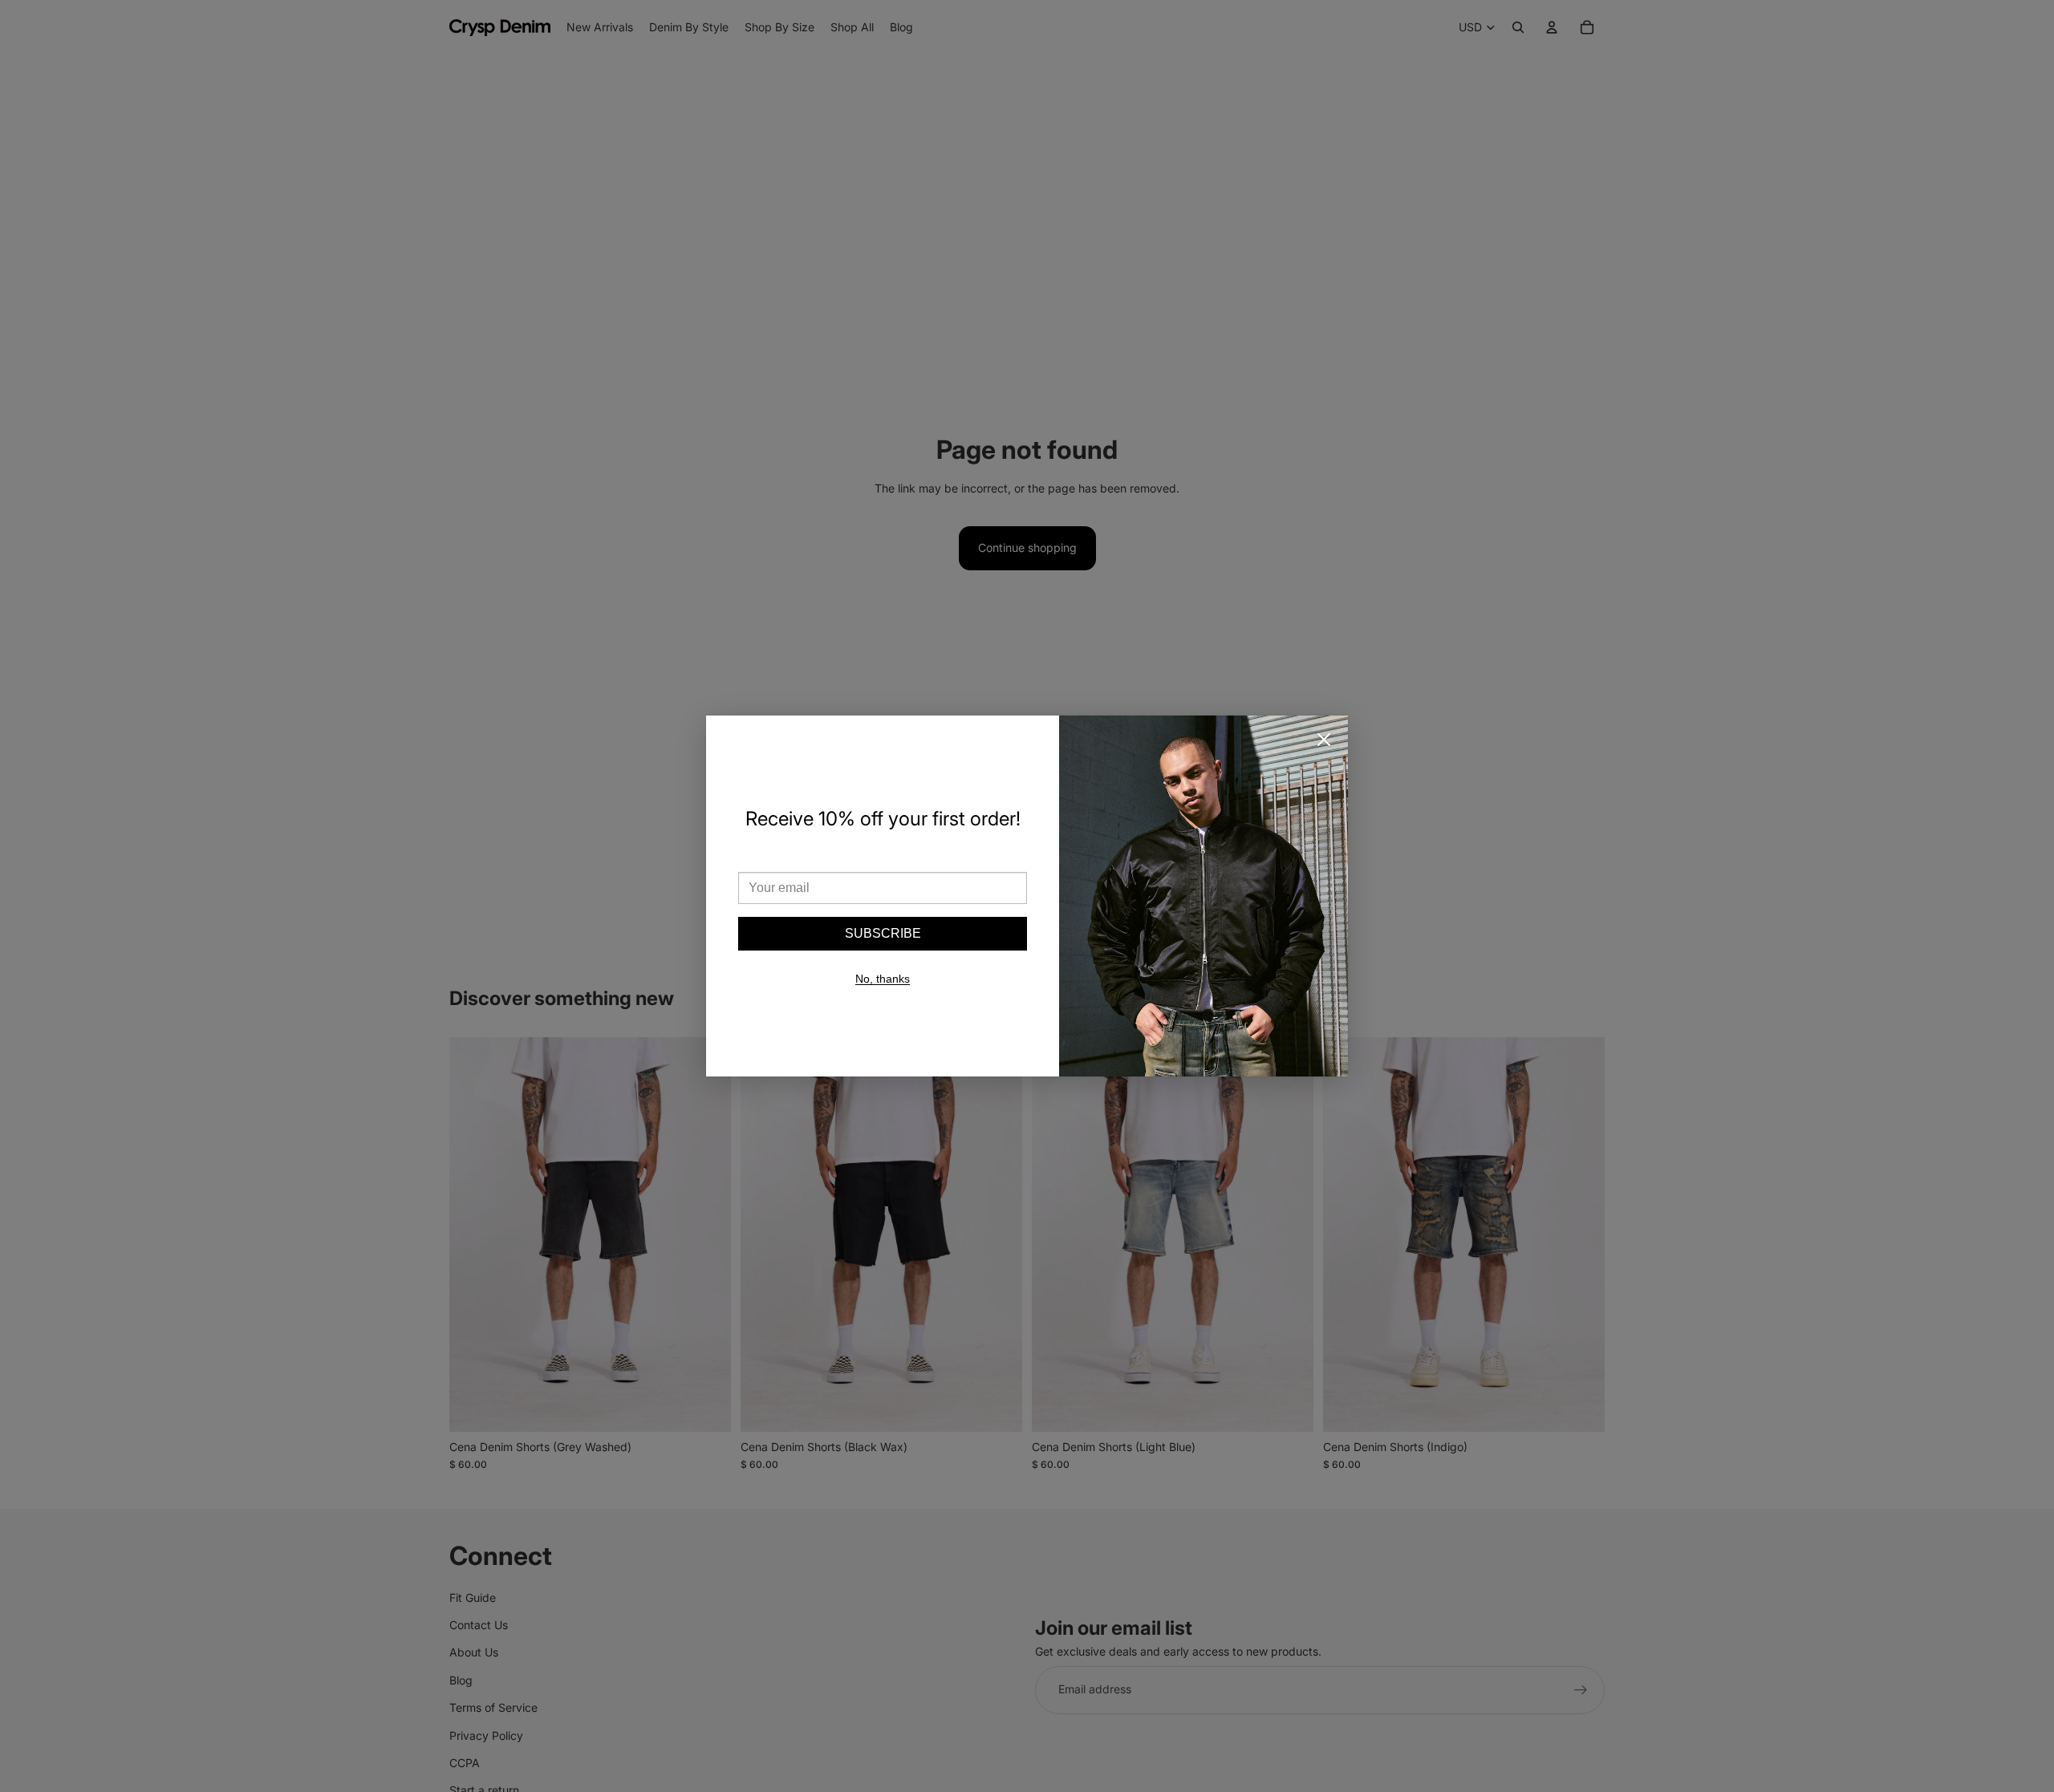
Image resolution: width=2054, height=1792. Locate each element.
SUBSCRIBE (883, 933)
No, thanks (883, 979)
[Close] (1324, 740)
